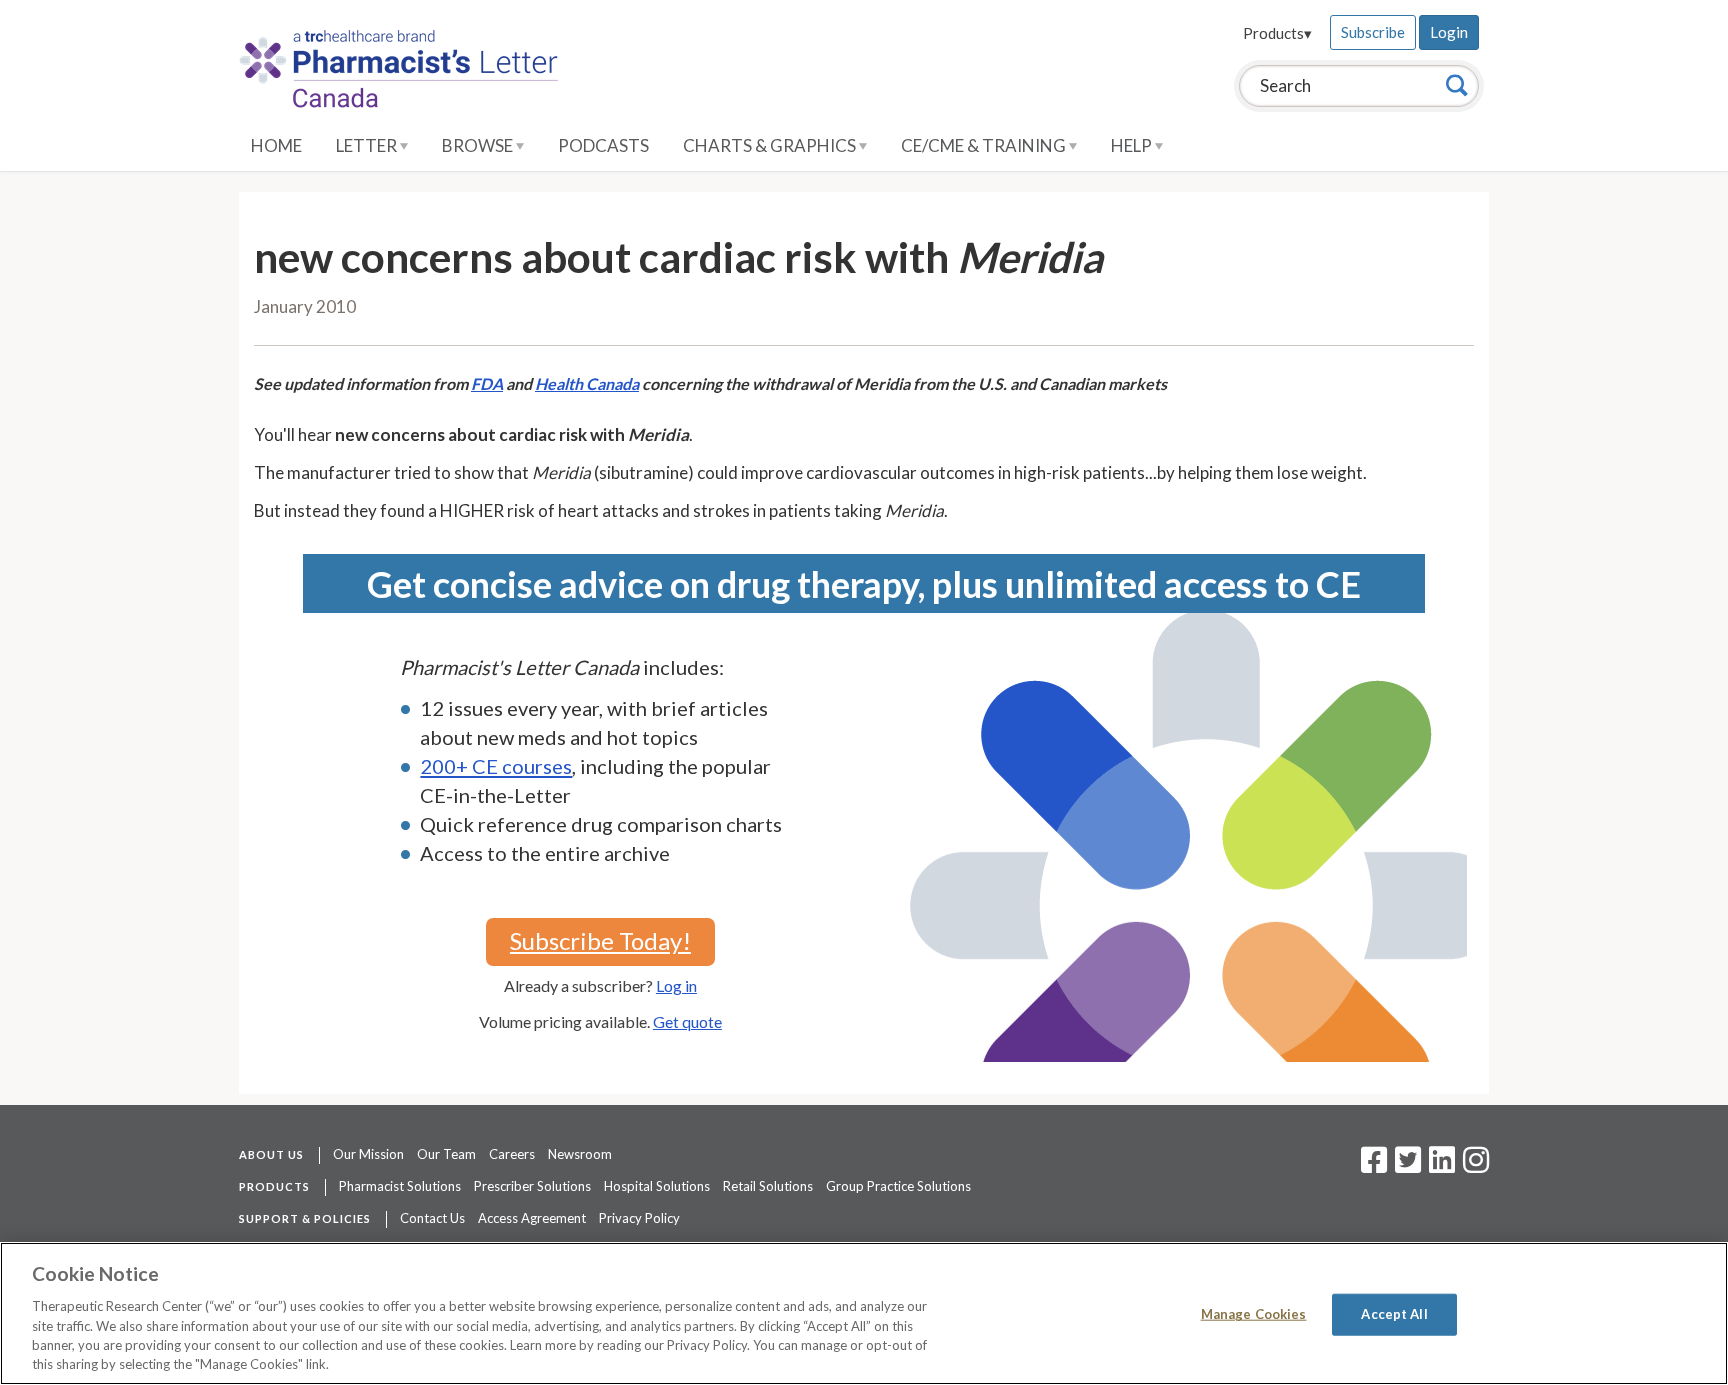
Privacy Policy (639, 1218)
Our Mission (368, 1154)
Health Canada (587, 383)
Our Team (446, 1154)
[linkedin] (1442, 1166)
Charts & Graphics (771, 145)
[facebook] (1374, 1166)
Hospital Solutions (657, 1186)
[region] (864, 1313)
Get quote (687, 1021)
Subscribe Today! (600, 940)
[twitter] (1405, 1166)
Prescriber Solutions (532, 1186)
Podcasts (603, 145)
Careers (512, 1154)
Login (1449, 32)
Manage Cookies (1254, 1314)
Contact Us (432, 1218)
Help (1133, 145)
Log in (676, 985)
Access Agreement (532, 1218)
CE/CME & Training (985, 145)
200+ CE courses (496, 766)
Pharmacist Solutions (400, 1186)
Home (276, 145)
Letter (368, 145)
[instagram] (1476, 1166)
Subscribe (1373, 32)
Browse (479, 145)
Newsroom (580, 1154)
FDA (487, 383)
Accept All (1394, 1314)
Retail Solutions (768, 1186)
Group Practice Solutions (898, 1186)
